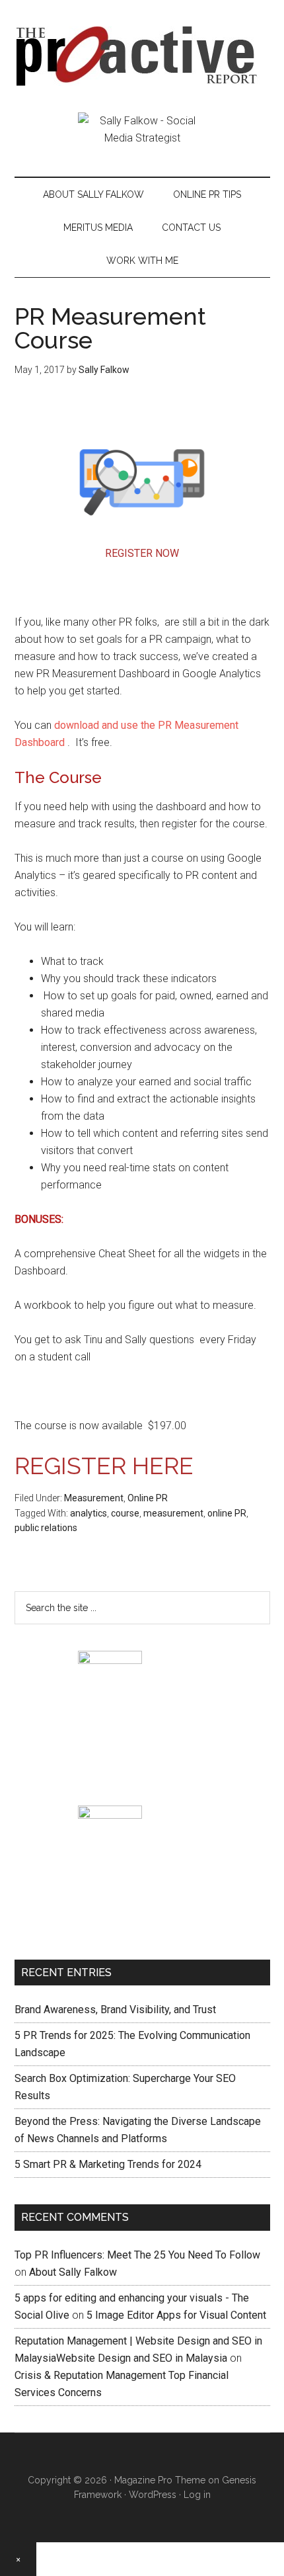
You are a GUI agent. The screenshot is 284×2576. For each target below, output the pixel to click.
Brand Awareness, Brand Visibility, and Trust (115, 2010)
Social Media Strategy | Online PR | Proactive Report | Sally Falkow (142, 56)
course (125, 1513)
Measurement (94, 1498)
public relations (46, 1528)
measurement (173, 1513)
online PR (227, 1513)
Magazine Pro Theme (160, 2480)
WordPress (153, 2495)
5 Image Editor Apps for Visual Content (176, 2315)
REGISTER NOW (142, 553)
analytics (89, 1513)
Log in (197, 2495)
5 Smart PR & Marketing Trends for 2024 (108, 2164)
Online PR (148, 1498)
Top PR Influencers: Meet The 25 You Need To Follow (137, 2255)
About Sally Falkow (73, 2272)
